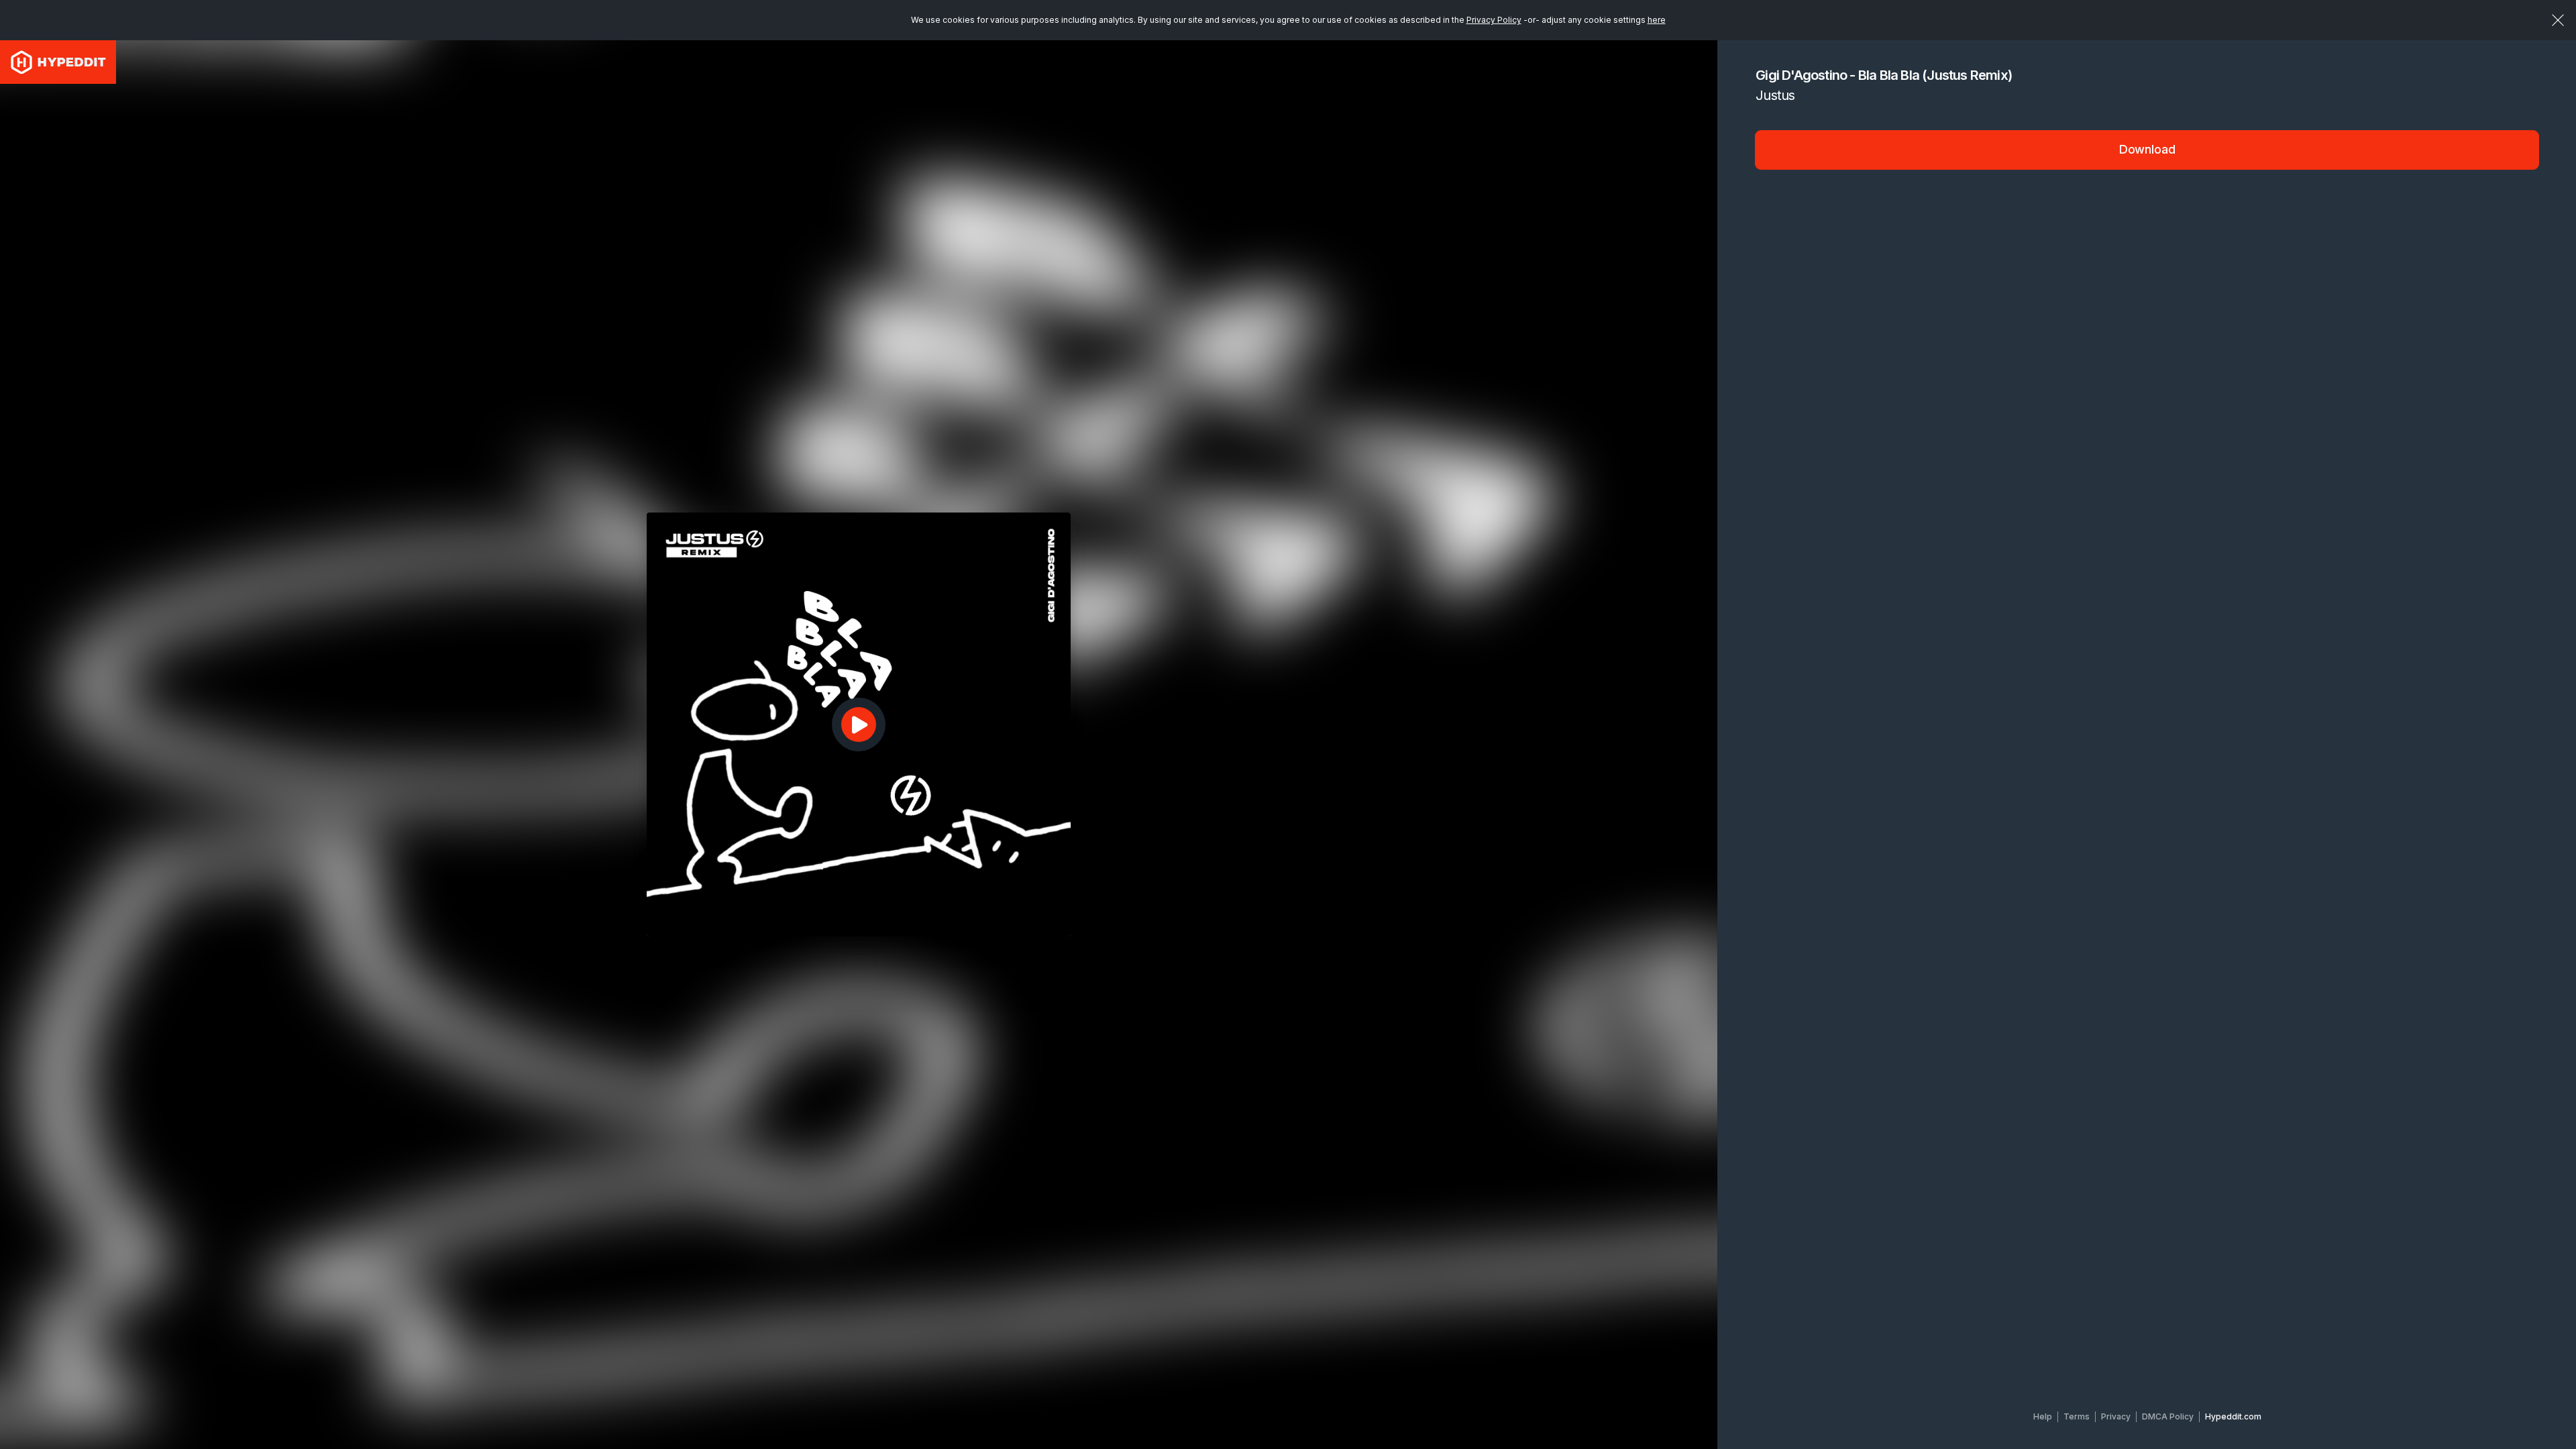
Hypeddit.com (2233, 1416)
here (1657, 20)
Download (2147, 149)
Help (2043, 1416)
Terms (2077, 1416)
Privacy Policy (1494, 20)
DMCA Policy (2168, 1416)
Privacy (2116, 1416)
